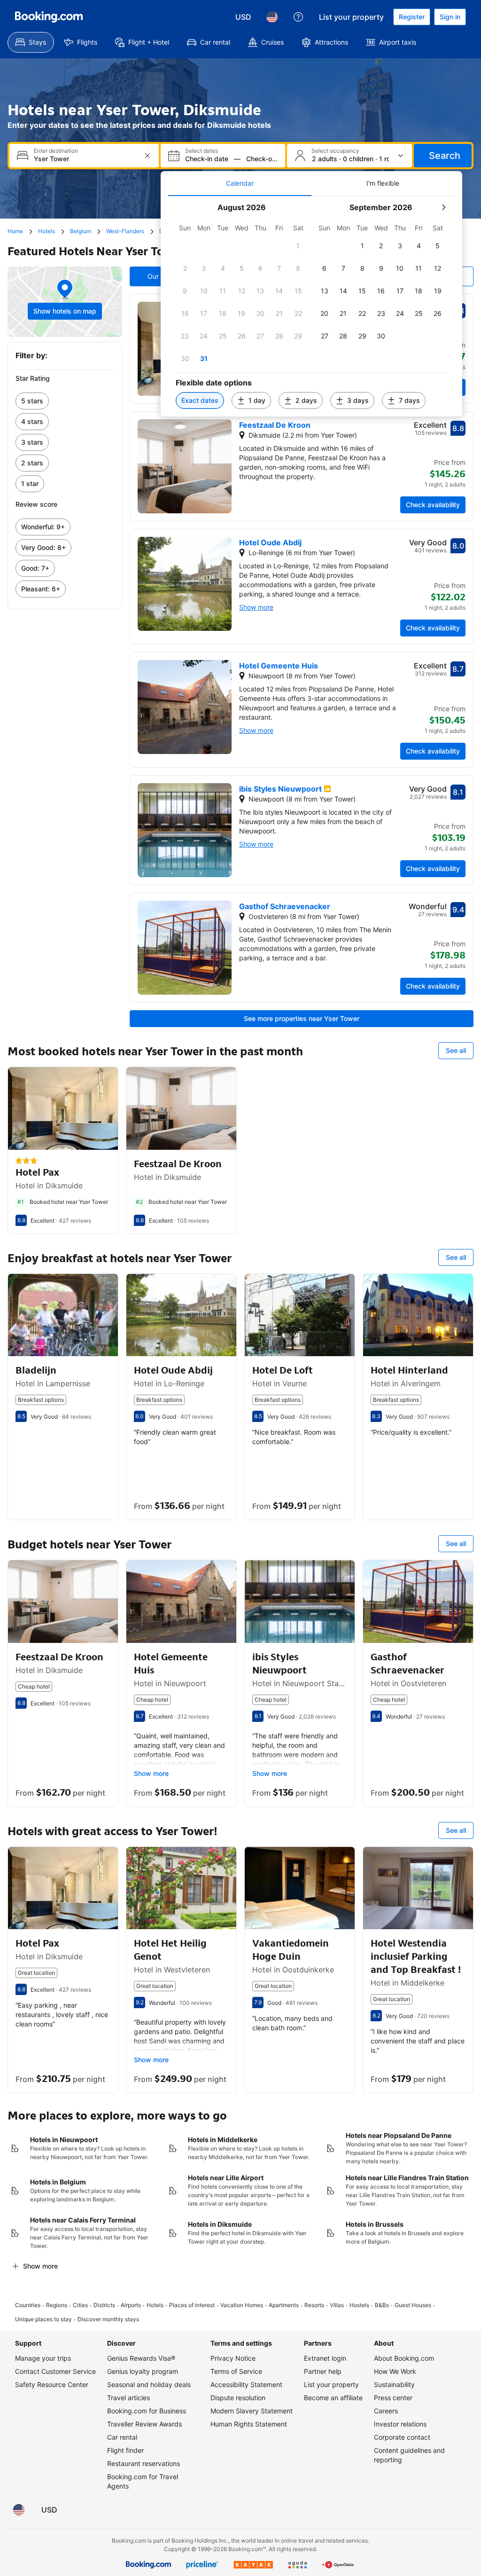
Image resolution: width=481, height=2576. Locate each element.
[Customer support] (298, 17)
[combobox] (85, 159)
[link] (65, 401)
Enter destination (56, 151)
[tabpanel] (311, 306)
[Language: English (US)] (272, 17)
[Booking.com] (49, 17)
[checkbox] (298, 246)
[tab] (240, 183)
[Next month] (443, 207)
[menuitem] (31, 42)
